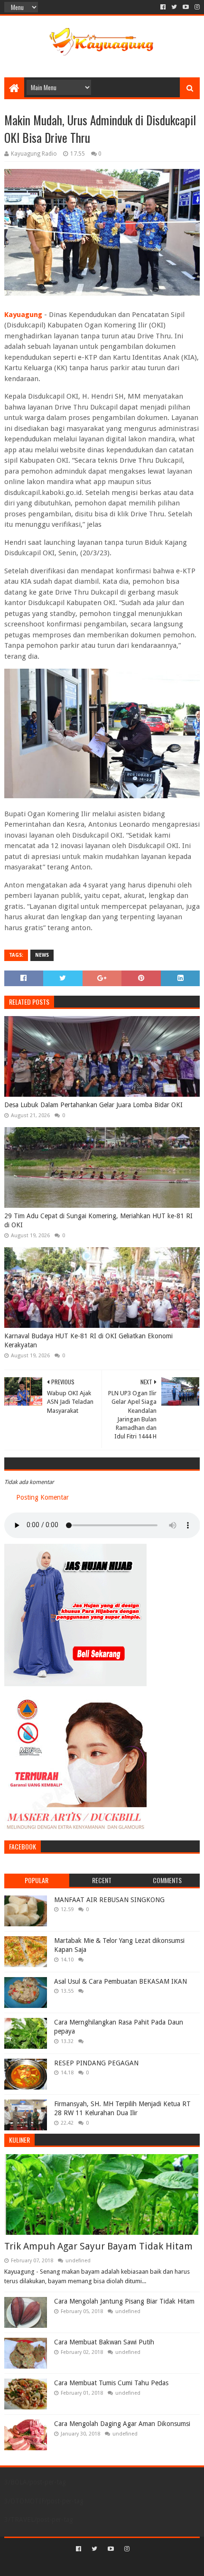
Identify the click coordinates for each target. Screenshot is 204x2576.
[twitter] (174, 7)
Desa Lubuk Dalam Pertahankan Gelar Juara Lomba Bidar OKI (93, 1105)
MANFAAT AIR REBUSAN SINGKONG (109, 1900)
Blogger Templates (142, 2565)
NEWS (42, 955)
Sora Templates (88, 2565)
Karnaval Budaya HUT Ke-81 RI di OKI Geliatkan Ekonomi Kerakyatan (88, 1341)
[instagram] (196, 7)
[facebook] (163, 7)
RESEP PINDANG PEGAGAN (96, 2063)
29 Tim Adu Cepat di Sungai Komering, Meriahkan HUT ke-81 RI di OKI (98, 1221)
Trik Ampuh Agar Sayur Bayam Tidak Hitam (98, 2246)
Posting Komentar (42, 1497)
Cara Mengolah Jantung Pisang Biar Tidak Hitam (124, 2301)
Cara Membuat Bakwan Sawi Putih (104, 2342)
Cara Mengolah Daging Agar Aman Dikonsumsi (122, 2424)
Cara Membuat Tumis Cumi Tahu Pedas (111, 2383)
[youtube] (186, 7)
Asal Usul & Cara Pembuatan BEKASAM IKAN (121, 1981)
